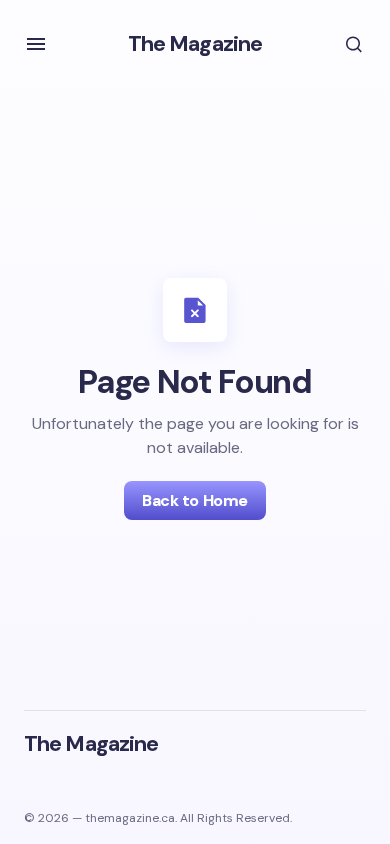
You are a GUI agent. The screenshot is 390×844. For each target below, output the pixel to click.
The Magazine (195, 43)
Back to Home (194, 500)
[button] (36, 44)
